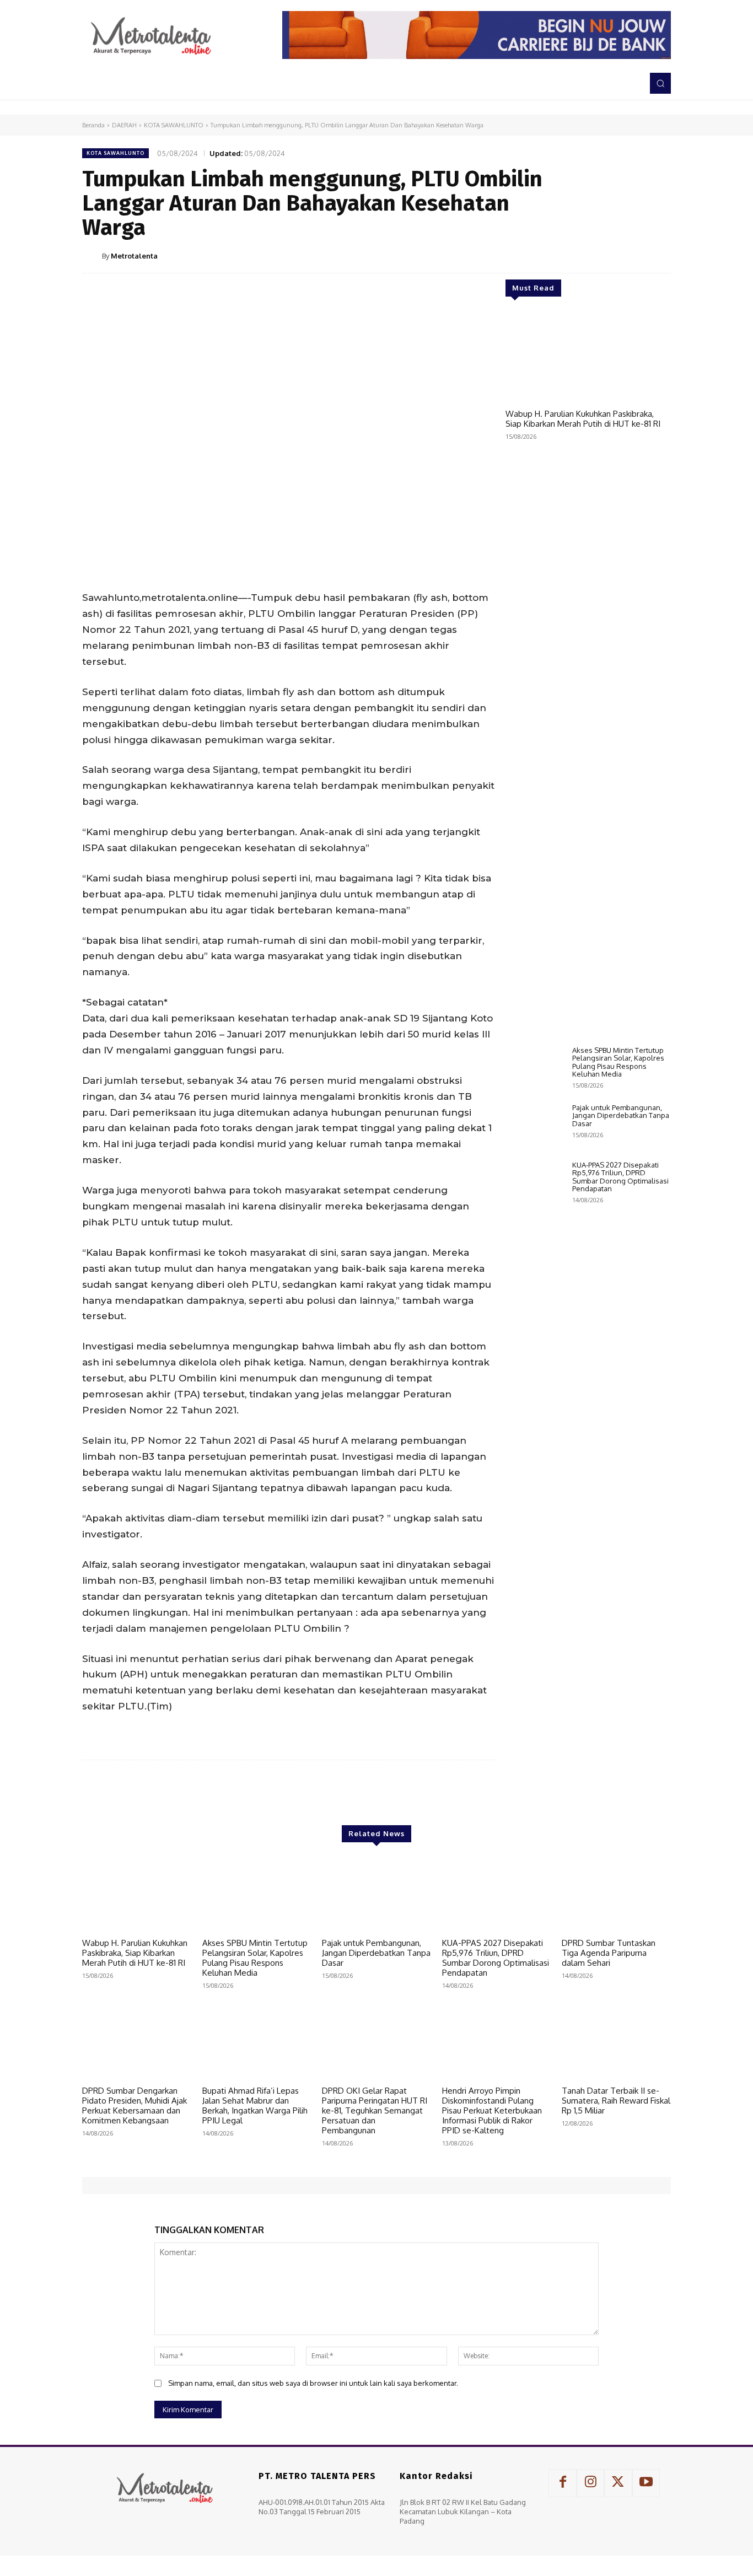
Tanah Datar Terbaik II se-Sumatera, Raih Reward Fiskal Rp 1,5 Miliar (616, 2101)
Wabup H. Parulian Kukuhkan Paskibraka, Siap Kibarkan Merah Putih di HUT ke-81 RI (583, 419)
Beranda (93, 125)
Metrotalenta (134, 256)
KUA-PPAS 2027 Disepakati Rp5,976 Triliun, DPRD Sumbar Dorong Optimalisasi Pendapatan (620, 1177)
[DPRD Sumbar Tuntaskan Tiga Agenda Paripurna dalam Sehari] (616, 1895)
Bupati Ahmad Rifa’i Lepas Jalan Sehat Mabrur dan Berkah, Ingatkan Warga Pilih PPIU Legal (255, 2106)
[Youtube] (646, 2483)
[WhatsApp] (633, 255)
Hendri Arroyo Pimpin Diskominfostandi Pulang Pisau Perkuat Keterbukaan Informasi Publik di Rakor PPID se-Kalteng (492, 2110)
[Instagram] (590, 2483)
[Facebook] (557, 255)
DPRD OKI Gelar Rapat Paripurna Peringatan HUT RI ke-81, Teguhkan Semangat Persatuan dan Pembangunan (375, 2110)
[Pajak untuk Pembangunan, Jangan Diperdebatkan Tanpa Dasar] (534, 1127)
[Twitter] (583, 255)
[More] (659, 255)
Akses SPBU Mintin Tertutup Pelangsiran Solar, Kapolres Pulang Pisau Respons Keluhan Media (618, 1062)
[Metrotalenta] (92, 256)
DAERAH (124, 125)
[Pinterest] (608, 255)
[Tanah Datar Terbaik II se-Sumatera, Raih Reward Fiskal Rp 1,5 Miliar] (616, 2042)
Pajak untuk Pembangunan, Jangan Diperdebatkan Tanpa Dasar (621, 1115)
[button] (660, 83)
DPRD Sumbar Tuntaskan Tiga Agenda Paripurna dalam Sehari (609, 1953)
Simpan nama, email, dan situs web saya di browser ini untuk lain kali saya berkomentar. (313, 2383)
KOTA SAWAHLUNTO (174, 125)
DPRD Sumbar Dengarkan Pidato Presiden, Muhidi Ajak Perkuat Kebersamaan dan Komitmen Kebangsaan (135, 2106)
